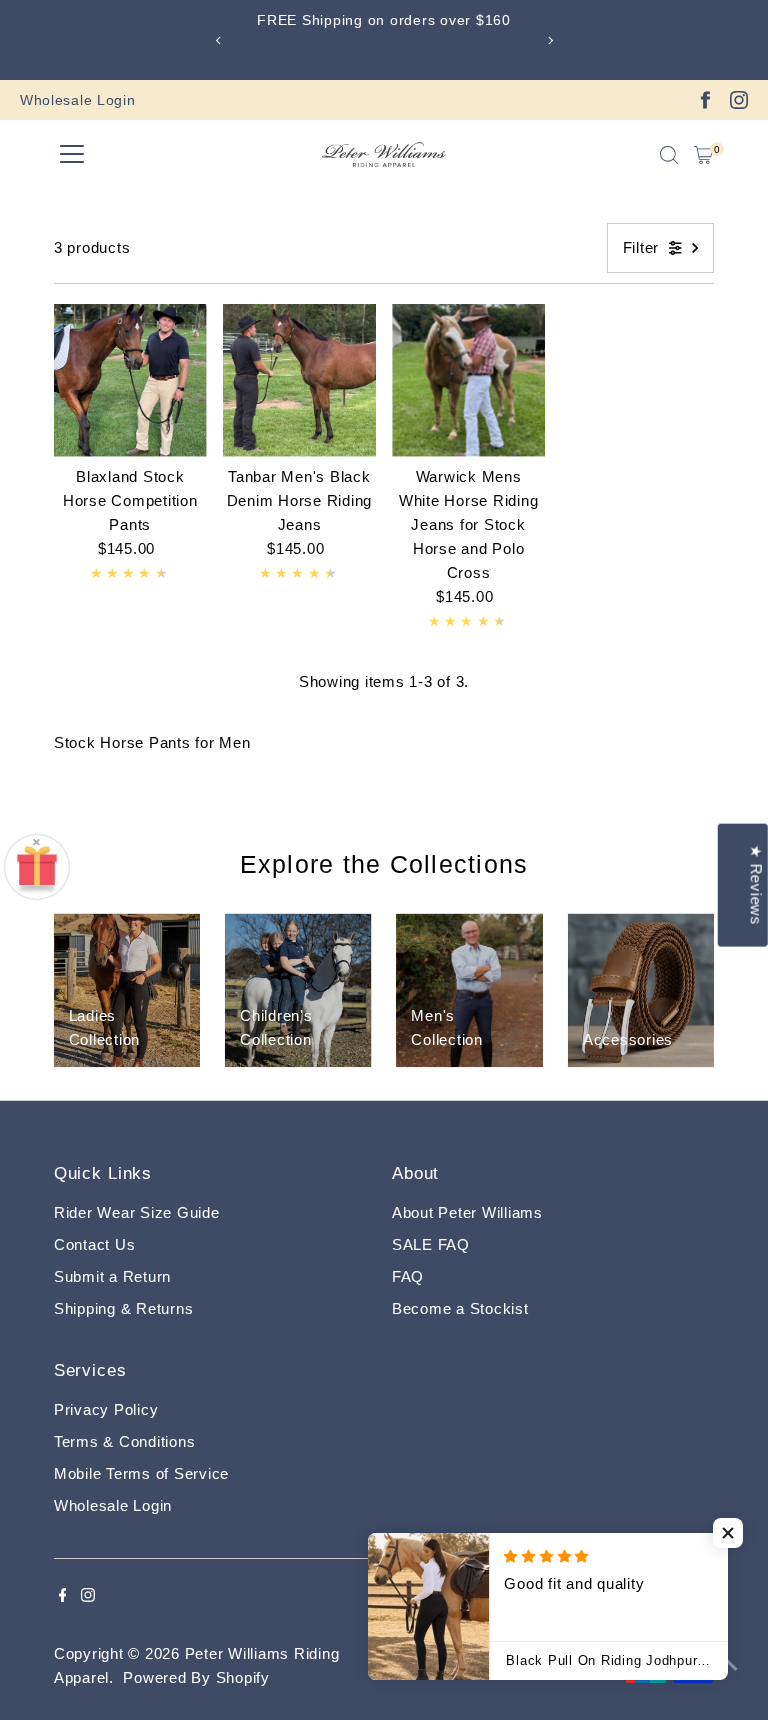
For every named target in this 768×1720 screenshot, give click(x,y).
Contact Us (95, 1244)
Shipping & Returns (124, 1308)
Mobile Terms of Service (141, 1473)
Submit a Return (112, 1276)
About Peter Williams (467, 1212)
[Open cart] (703, 155)
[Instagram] (739, 100)
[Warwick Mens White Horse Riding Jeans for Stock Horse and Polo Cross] (468, 380)
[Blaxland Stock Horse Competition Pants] (130, 380)
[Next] (549, 40)
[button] (728, 1533)
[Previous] (218, 40)
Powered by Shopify (196, 1677)
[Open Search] (669, 155)
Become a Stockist (460, 1308)
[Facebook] (705, 100)
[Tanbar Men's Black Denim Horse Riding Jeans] (299, 380)
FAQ (408, 1276)
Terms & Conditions (125, 1441)
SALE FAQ (431, 1244)
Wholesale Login (78, 100)
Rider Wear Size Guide (137, 1212)
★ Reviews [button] (756, 885)
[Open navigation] (72, 155)
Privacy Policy (106, 1409)
